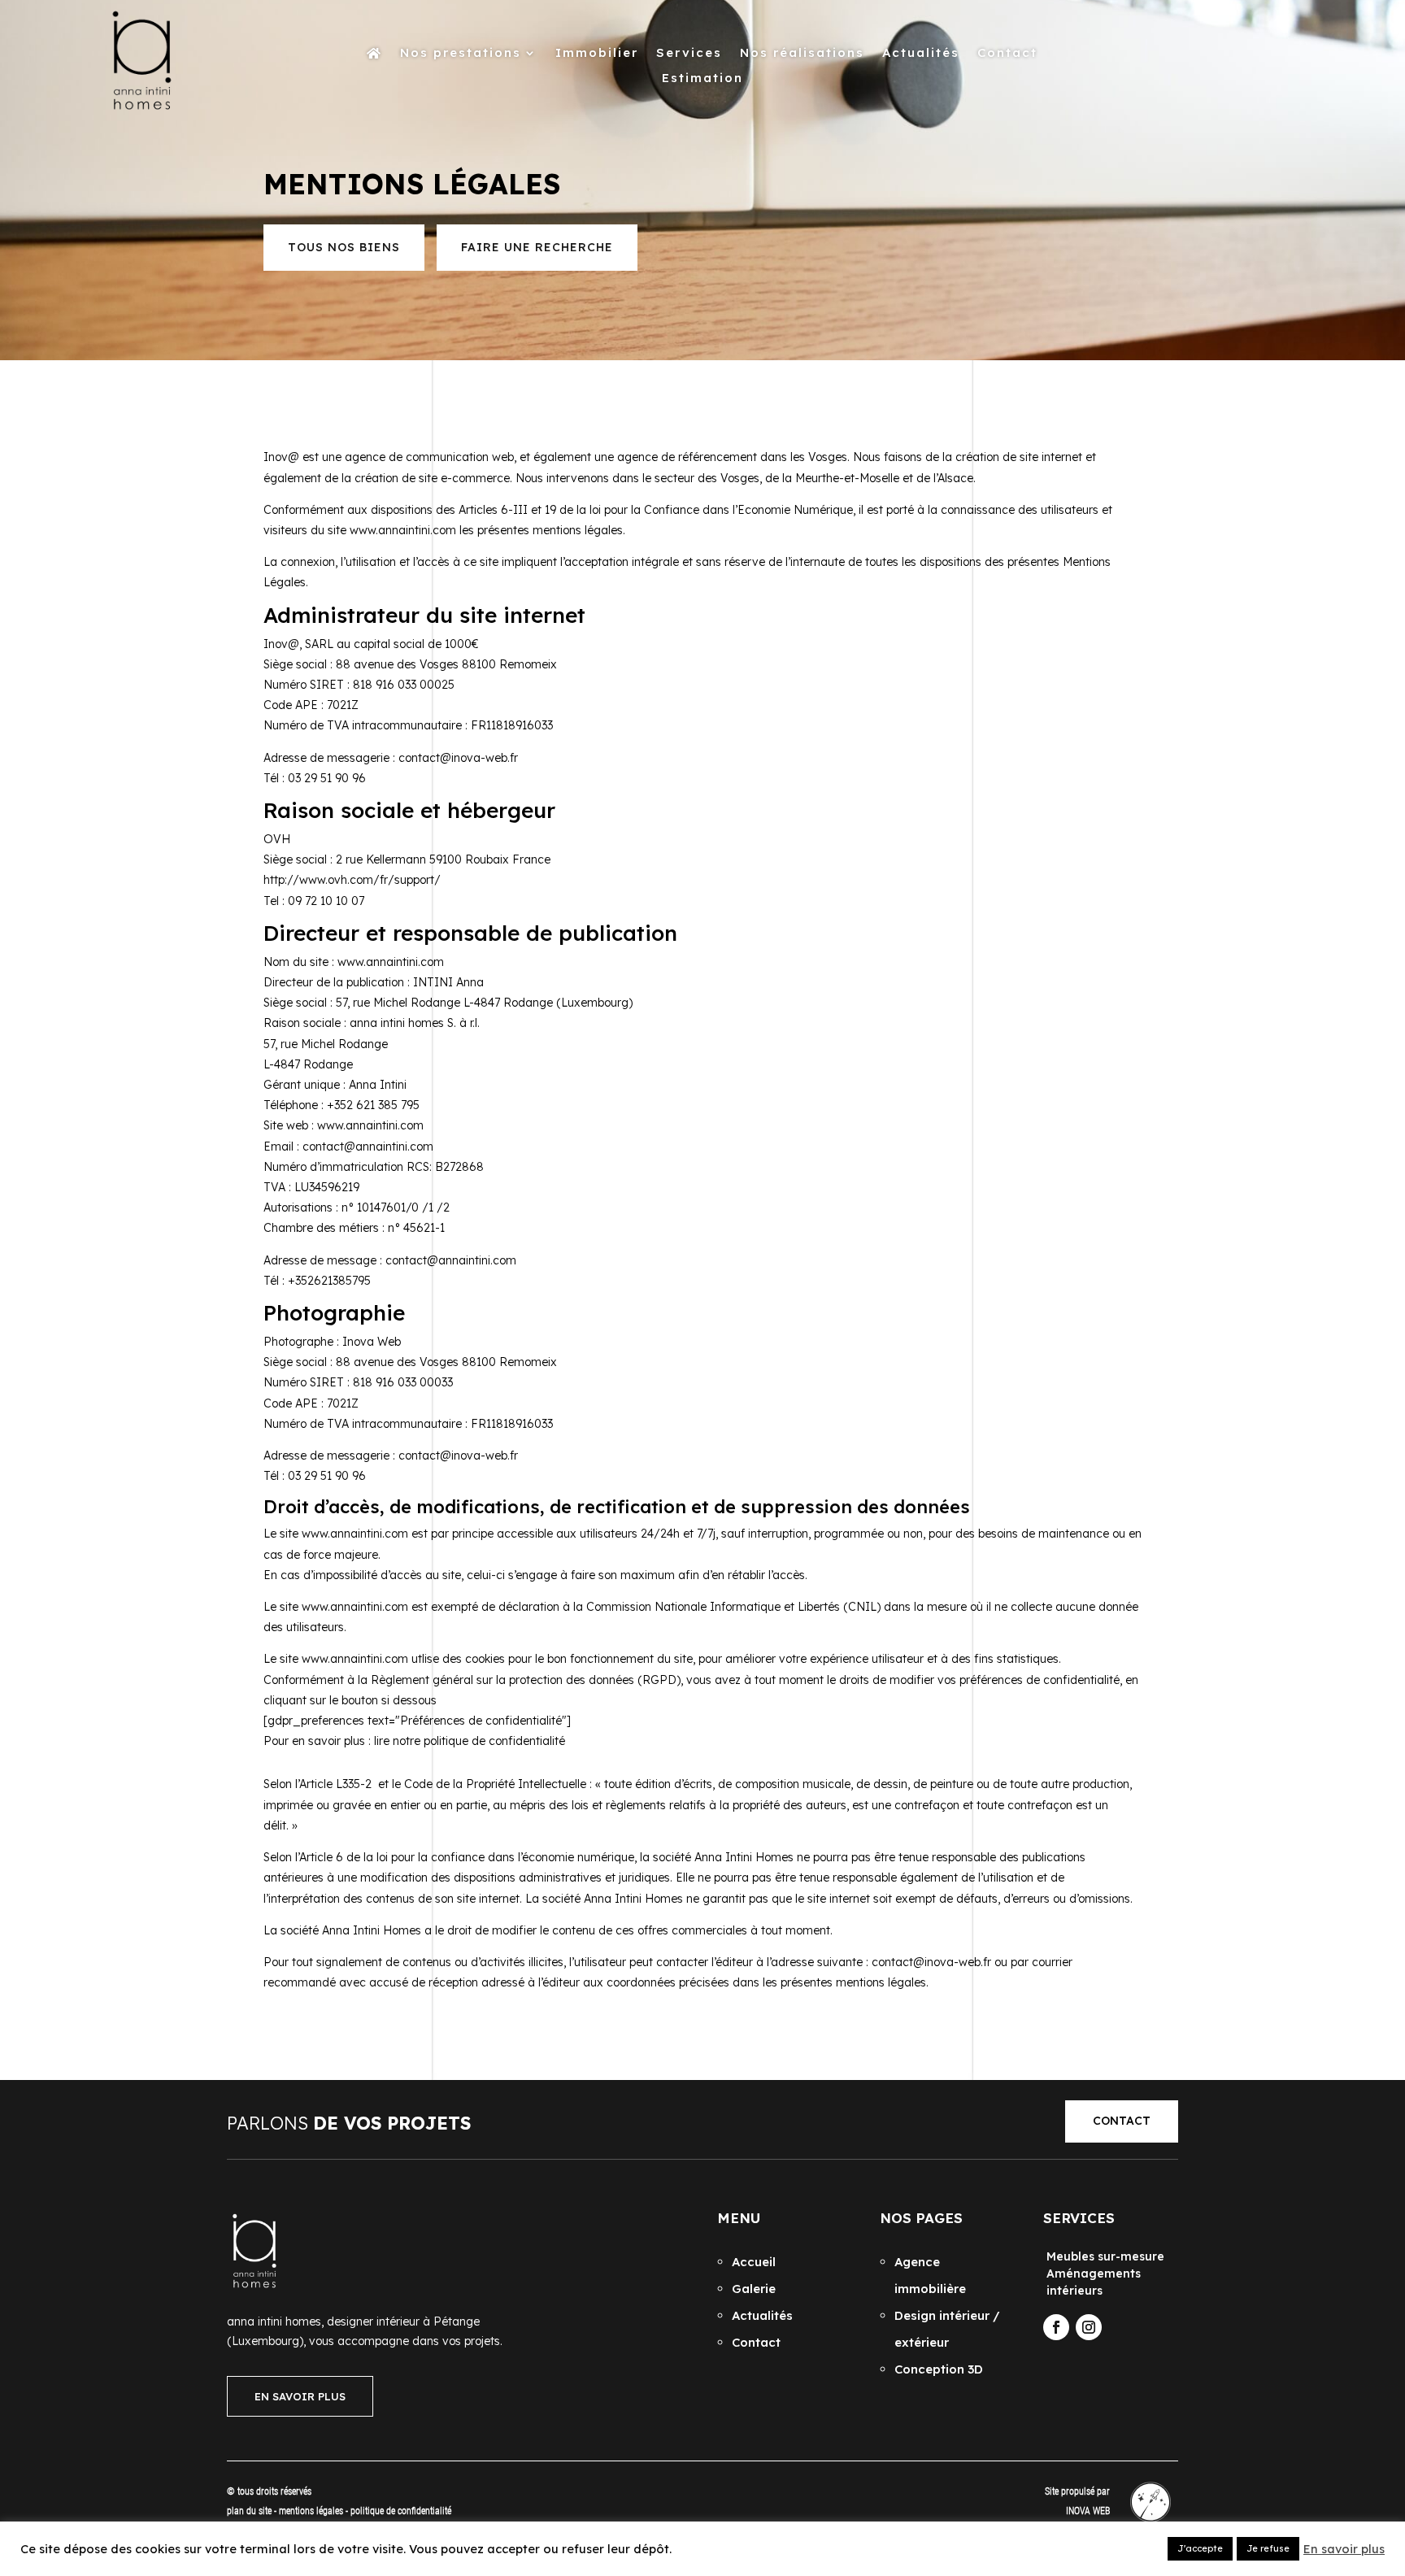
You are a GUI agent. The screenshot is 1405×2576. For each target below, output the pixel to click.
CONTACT (1122, 2121)
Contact (1007, 54)
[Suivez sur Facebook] (1056, 2327)
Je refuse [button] (1268, 2548)
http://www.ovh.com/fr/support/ (352, 880)
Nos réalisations (802, 54)
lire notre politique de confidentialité (470, 1741)
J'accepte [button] (1200, 2548)
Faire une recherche (537, 247)
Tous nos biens (344, 247)
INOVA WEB (1088, 2511)
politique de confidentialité (401, 2511)
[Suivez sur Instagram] (1089, 2327)
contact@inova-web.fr (458, 758)
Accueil (754, 2262)
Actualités (921, 54)
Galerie (754, 2289)
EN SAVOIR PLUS (300, 2396)
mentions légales (312, 2511)
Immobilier (597, 54)
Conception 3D (939, 2369)
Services (689, 54)
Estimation (702, 79)
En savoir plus (1344, 2549)
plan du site (249, 2511)
